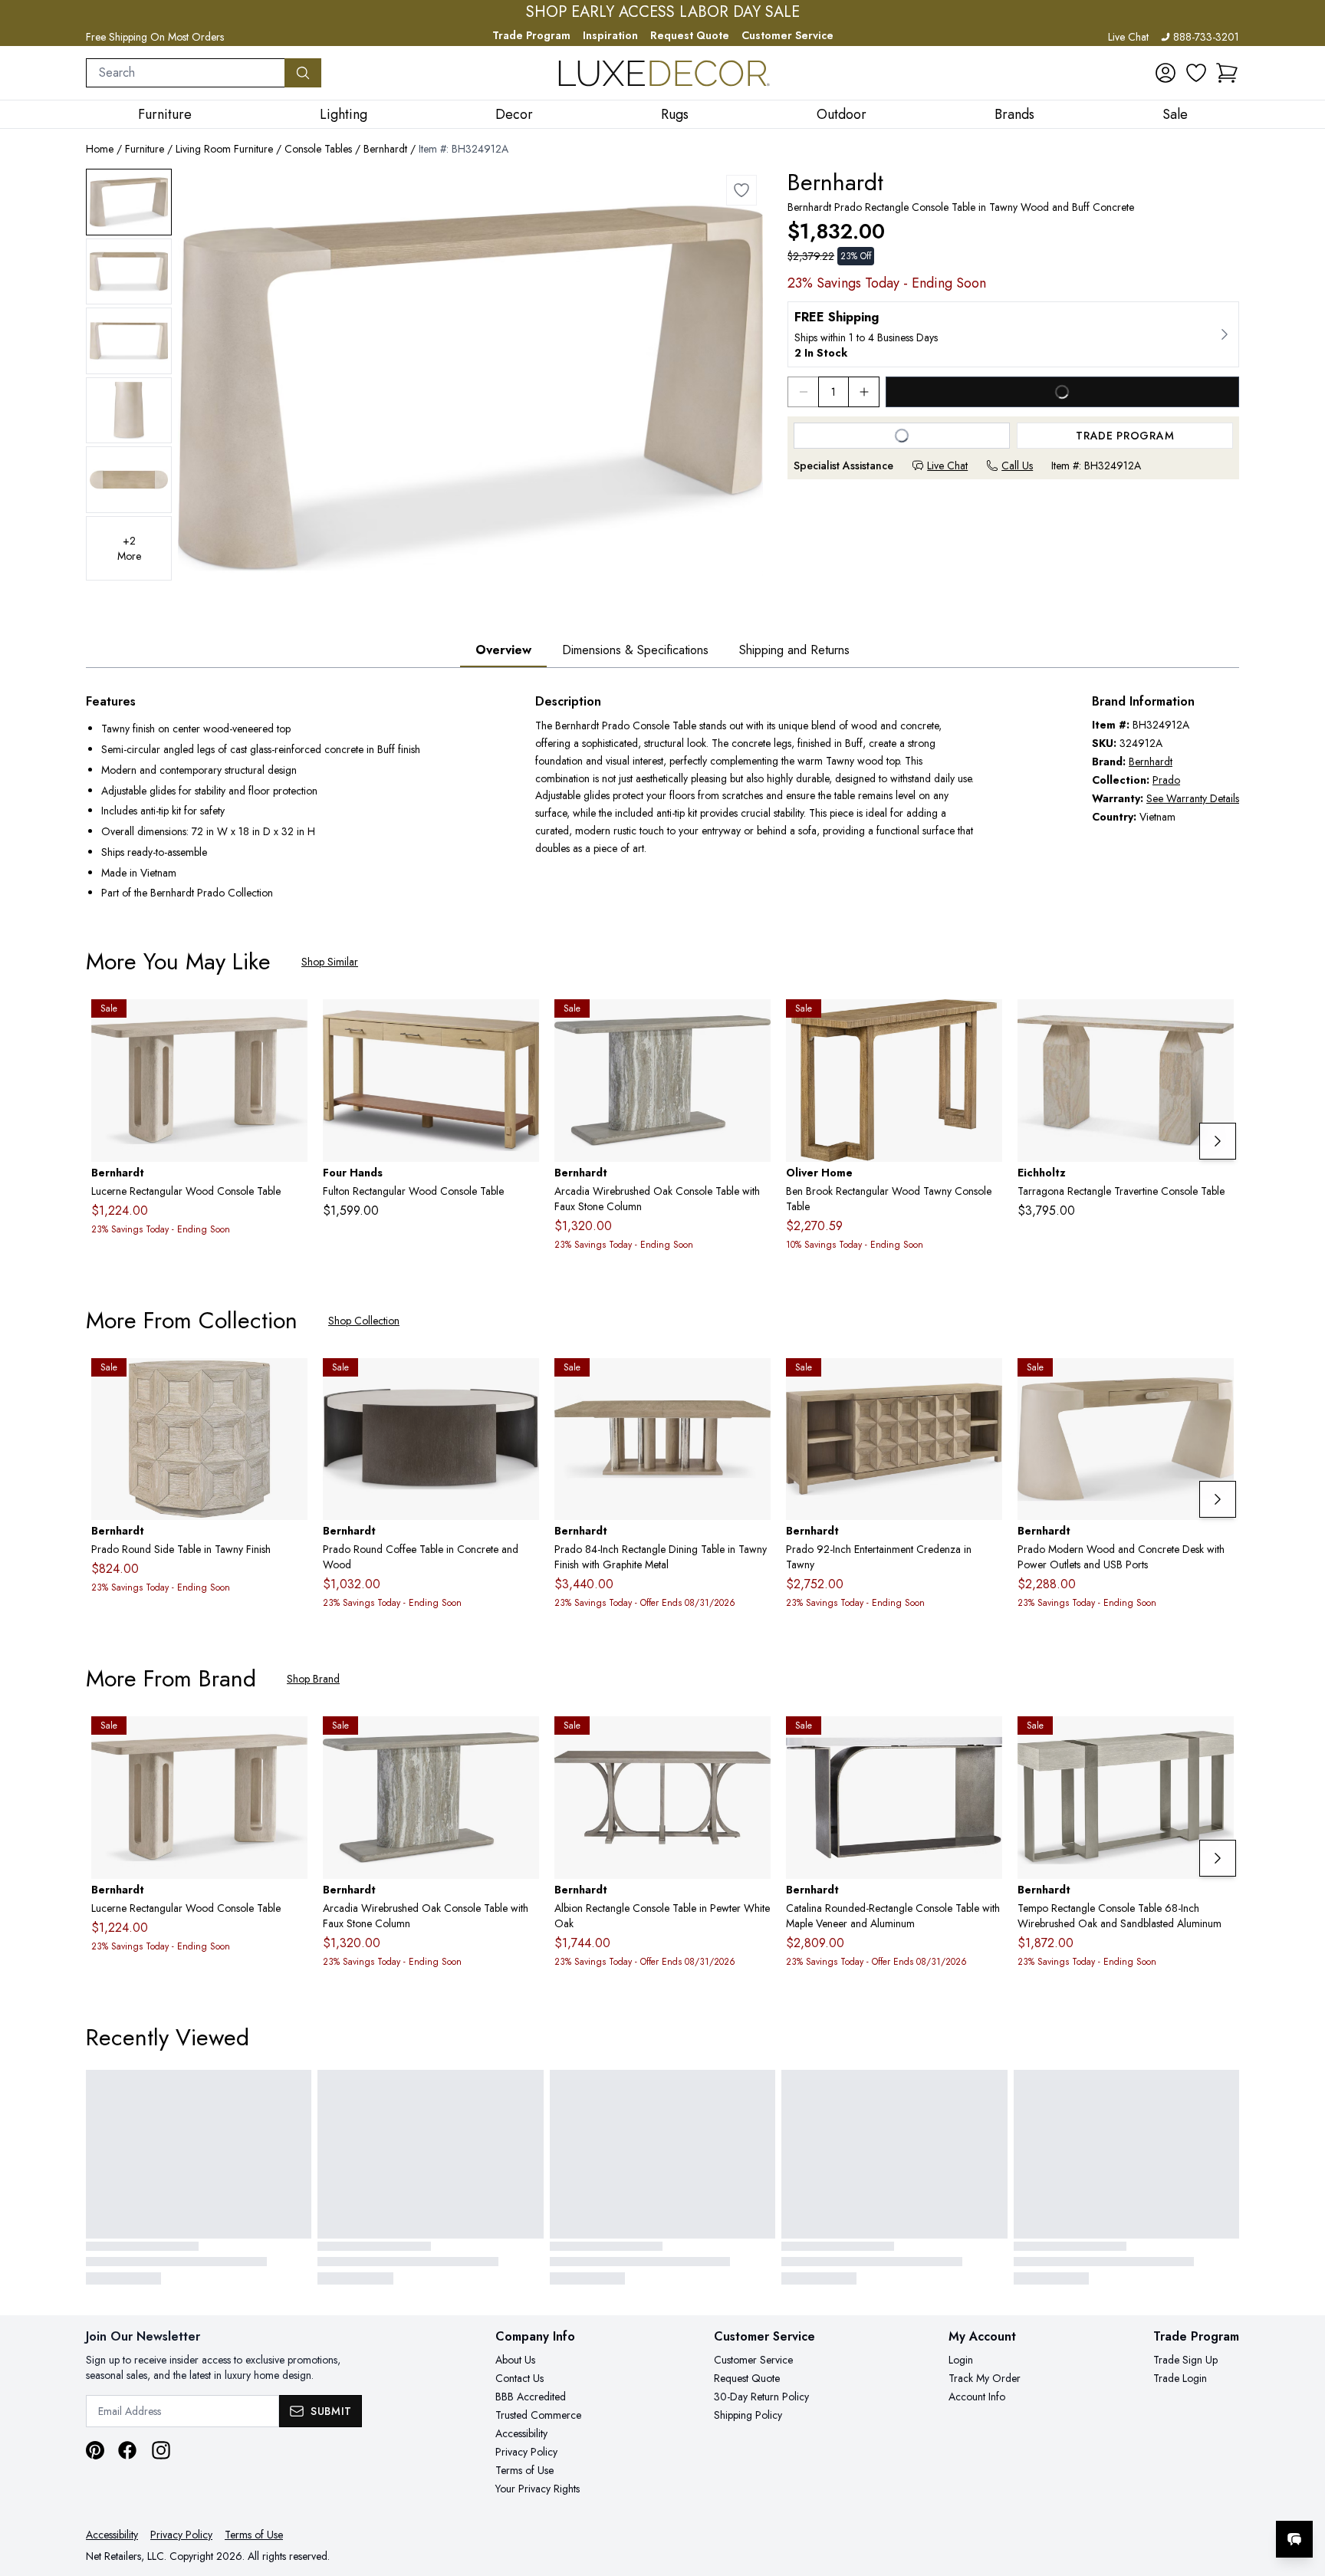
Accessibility (521, 2433)
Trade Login (1180, 2378)
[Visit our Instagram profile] (161, 2450)
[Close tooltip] (1300, 2492)
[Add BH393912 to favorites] (290, 1023)
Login (961, 2360)
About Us (515, 2360)
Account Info (977, 2397)
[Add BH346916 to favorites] (1216, 1740)
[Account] (1166, 73)
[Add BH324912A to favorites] (741, 190)
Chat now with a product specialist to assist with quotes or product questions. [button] (1186, 2499)
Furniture (145, 149)
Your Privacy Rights (538, 2489)
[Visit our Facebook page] (127, 2450)
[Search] (303, 73)
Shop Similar (330, 962)
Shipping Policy (748, 2415)
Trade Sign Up (1185, 2360)
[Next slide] (1218, 1141)
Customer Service (787, 35)
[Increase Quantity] (864, 392)
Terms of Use (524, 2470)
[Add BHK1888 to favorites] (753, 1382)
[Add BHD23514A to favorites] (1216, 1382)
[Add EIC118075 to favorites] (1216, 1023)
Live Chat (1128, 37)
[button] (1227, 73)
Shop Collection (364, 1321)
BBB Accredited (531, 2397)
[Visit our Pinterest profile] (95, 2450)
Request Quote (690, 35)
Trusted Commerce (538, 2415)
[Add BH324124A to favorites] (290, 1382)
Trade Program (531, 35)
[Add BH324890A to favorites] (985, 1382)
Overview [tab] (503, 650)
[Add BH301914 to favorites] (985, 1740)
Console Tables (318, 149)
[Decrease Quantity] (803, 392)
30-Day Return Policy (761, 2397)
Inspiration (610, 35)
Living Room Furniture (224, 149)
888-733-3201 (1206, 37)
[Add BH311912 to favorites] (753, 1740)
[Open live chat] (1294, 2539)
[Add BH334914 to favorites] (753, 1023)
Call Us (1017, 466)
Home (100, 149)
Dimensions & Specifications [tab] (635, 650)
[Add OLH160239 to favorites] (985, 1023)
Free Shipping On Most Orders (155, 37)
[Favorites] (1196, 73)
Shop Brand (313, 1679)
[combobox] (186, 73)
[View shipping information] (1013, 334)
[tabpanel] (662, 799)
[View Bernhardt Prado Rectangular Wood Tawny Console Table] (129, 202)
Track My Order (985, 2378)
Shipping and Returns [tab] (794, 650)
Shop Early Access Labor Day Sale (663, 12)
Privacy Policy (526, 2452)
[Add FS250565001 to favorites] (521, 1023)
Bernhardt (385, 149)
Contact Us (519, 2378)
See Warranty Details (1193, 798)
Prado (1166, 780)
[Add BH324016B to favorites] (521, 1382)
